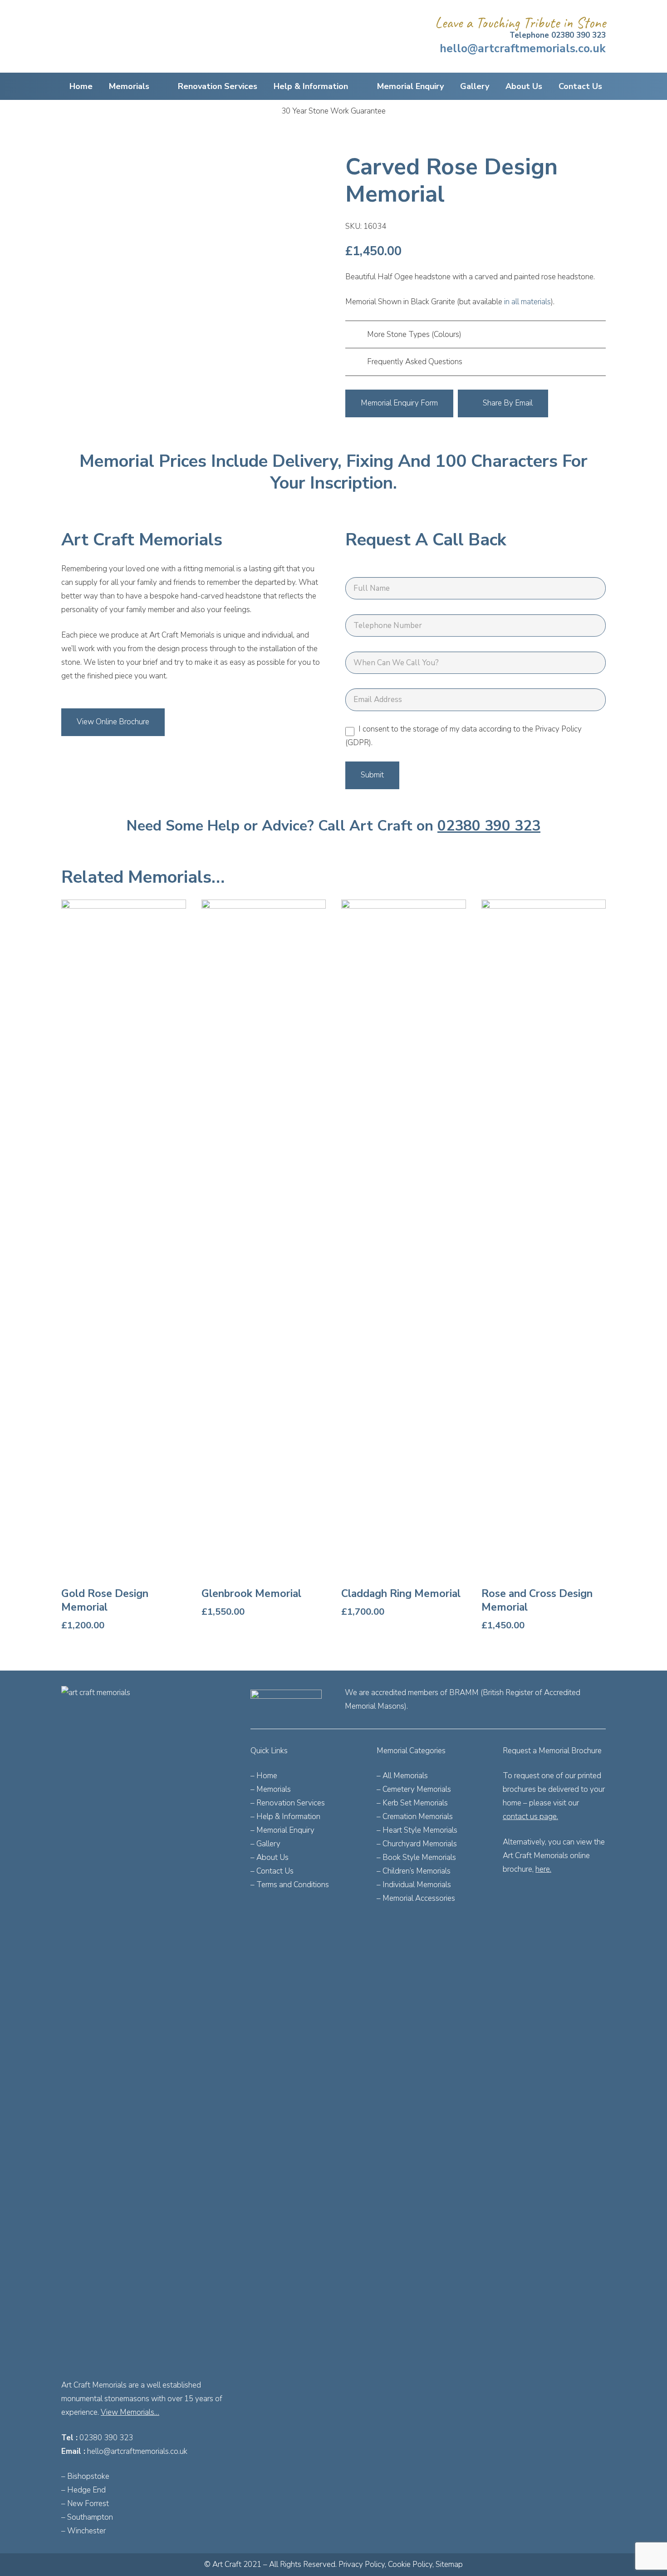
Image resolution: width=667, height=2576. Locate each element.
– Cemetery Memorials (414, 1789)
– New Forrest (85, 2504)
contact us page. (530, 1817)
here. (543, 1869)
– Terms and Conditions (290, 1885)
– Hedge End (83, 2490)
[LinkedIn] (555, 1897)
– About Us (270, 1857)
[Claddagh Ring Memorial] (404, 1266)
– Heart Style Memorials (417, 1830)
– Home (264, 1776)
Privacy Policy (362, 2564)
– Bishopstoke (85, 2476)
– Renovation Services (288, 1803)
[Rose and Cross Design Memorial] (544, 1266)
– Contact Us (272, 1871)
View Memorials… (130, 2412)
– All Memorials (402, 1776)
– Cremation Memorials (415, 1817)
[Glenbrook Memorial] (264, 1266)
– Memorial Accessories (416, 1898)
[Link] (144, 2027)
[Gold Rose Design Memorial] (124, 1266)
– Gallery (265, 1844)
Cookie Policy (410, 2564)
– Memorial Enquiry (282, 1830)
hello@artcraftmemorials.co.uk (137, 2451)
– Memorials (271, 1789)
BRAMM (464, 1693)
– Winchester (83, 2531)
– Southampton (87, 2517)
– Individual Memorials (414, 1885)
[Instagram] (533, 1897)
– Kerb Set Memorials (412, 1803)
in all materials (527, 302)
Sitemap (449, 2564)
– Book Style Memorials (416, 1857)
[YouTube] (576, 1897)
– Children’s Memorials (414, 1871)
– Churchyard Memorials (417, 1844)
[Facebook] (513, 1897)
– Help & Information (285, 1817)
